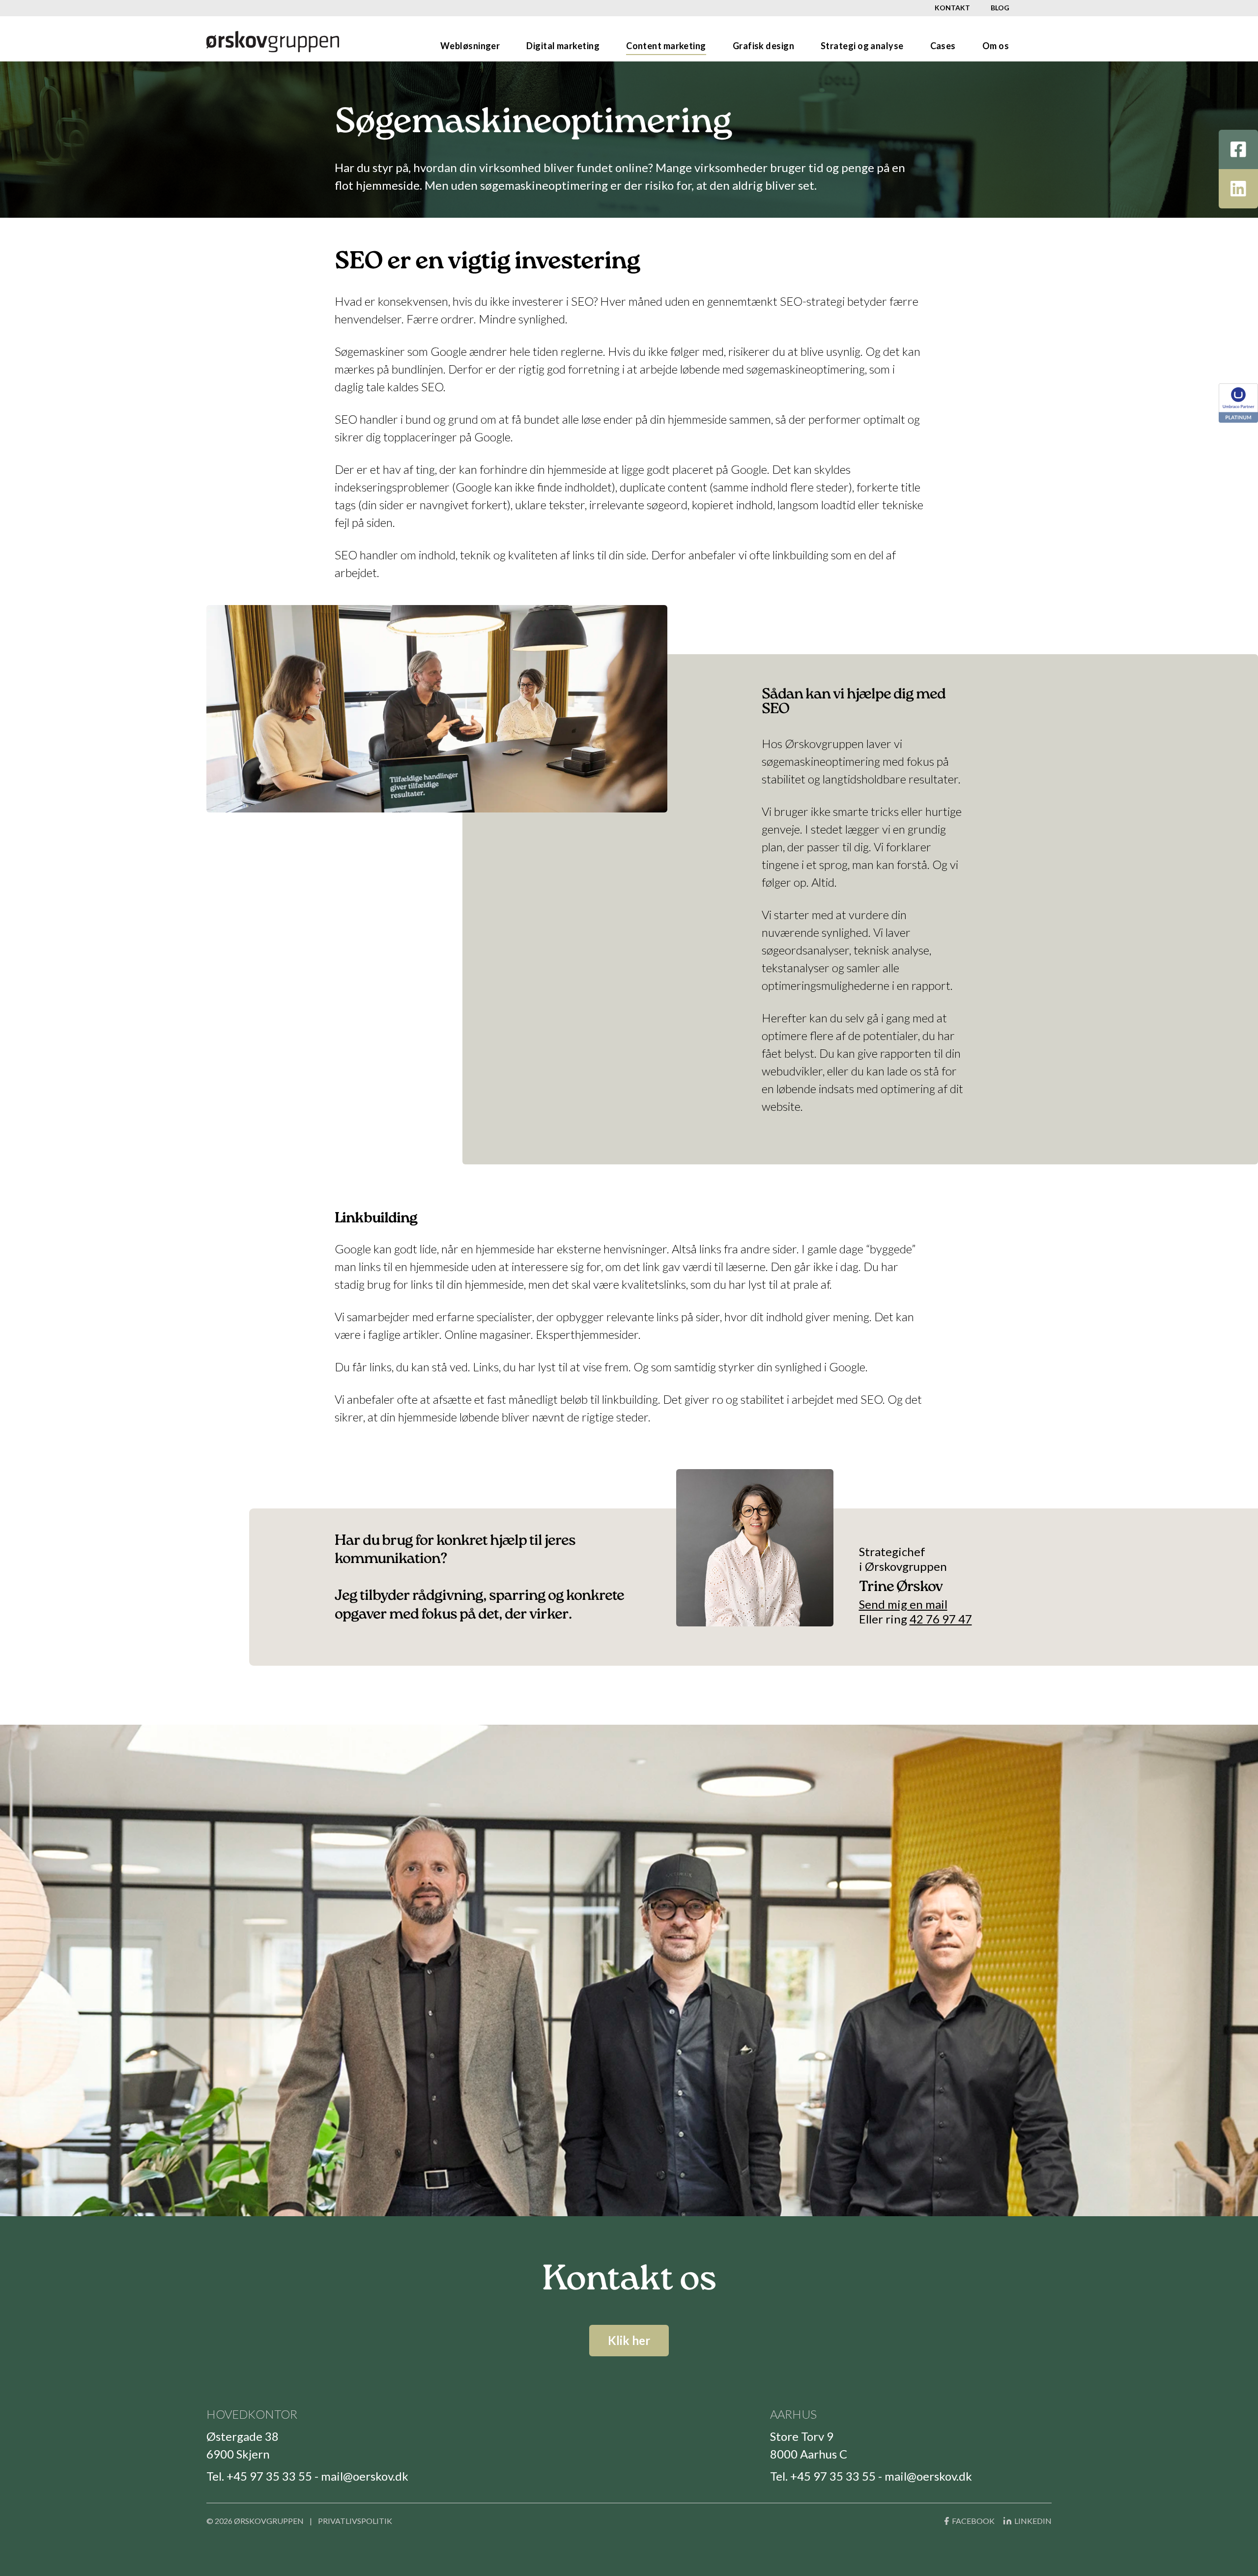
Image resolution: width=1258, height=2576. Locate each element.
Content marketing (666, 46)
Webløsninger (470, 46)
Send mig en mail (903, 1604)
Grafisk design (763, 46)
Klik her (629, 2340)
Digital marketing (563, 46)
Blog (1000, 8)
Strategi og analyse (862, 46)
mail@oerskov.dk (365, 2476)
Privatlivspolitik (355, 2521)
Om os (996, 46)
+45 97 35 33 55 (269, 2476)
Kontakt (952, 8)
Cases (943, 46)
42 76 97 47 (941, 1619)
